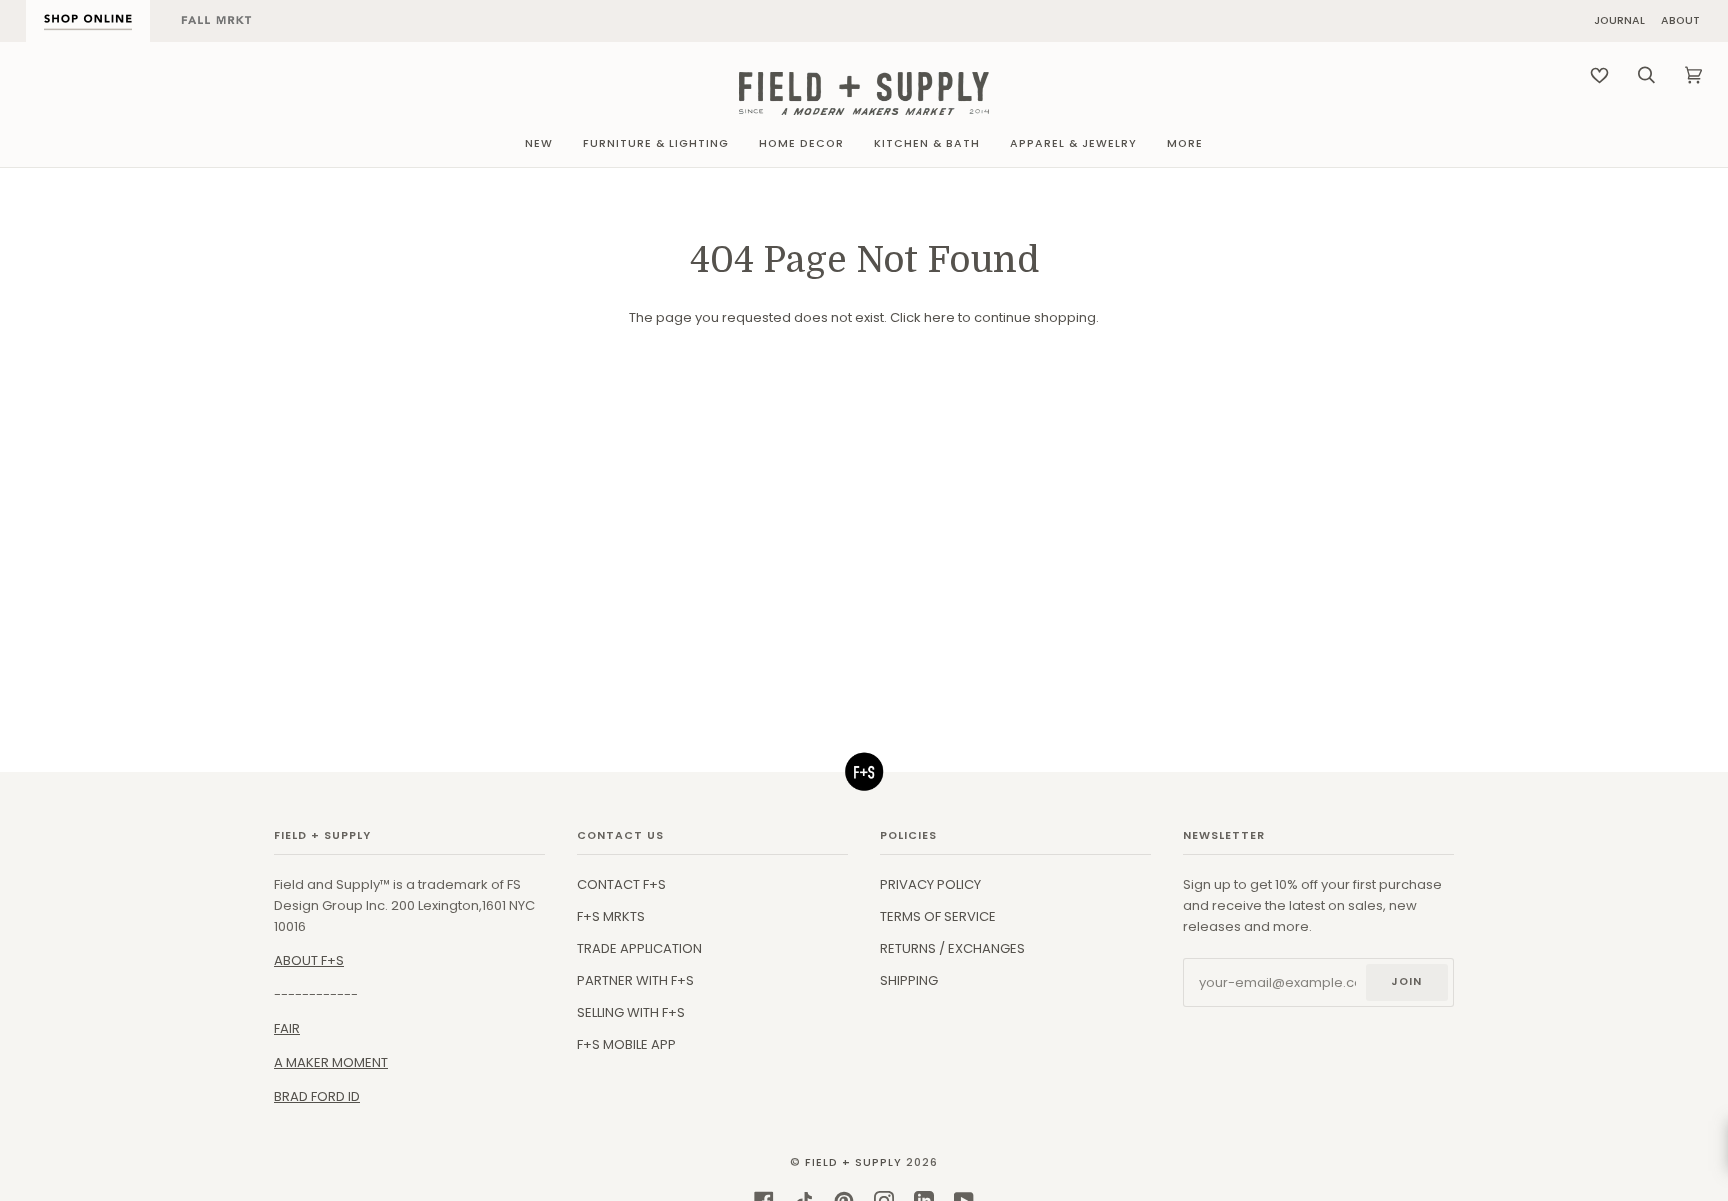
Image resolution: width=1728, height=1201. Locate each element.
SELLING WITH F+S (631, 1012)
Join (1406, 981)
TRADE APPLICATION (639, 948)
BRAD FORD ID (317, 1096)
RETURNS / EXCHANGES (952, 948)
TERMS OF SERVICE (938, 916)
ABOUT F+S (309, 960)
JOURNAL (1619, 21)
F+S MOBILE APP (626, 1044)
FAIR (287, 1028)
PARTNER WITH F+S (635, 980)
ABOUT (1680, 21)
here (939, 317)
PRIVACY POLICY (930, 884)
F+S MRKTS (611, 916)
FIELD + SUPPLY (853, 1162)
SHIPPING (909, 980)
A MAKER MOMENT (331, 1062)
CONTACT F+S (621, 884)
